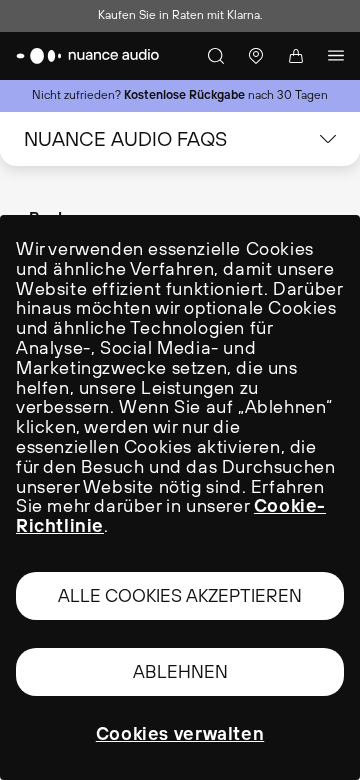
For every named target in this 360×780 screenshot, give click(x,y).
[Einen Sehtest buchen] (256, 56)
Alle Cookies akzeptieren (180, 595)
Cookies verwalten (180, 734)
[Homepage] (88, 56)
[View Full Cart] (296, 56)
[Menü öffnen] (336, 56)
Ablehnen (180, 671)
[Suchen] (216, 56)
